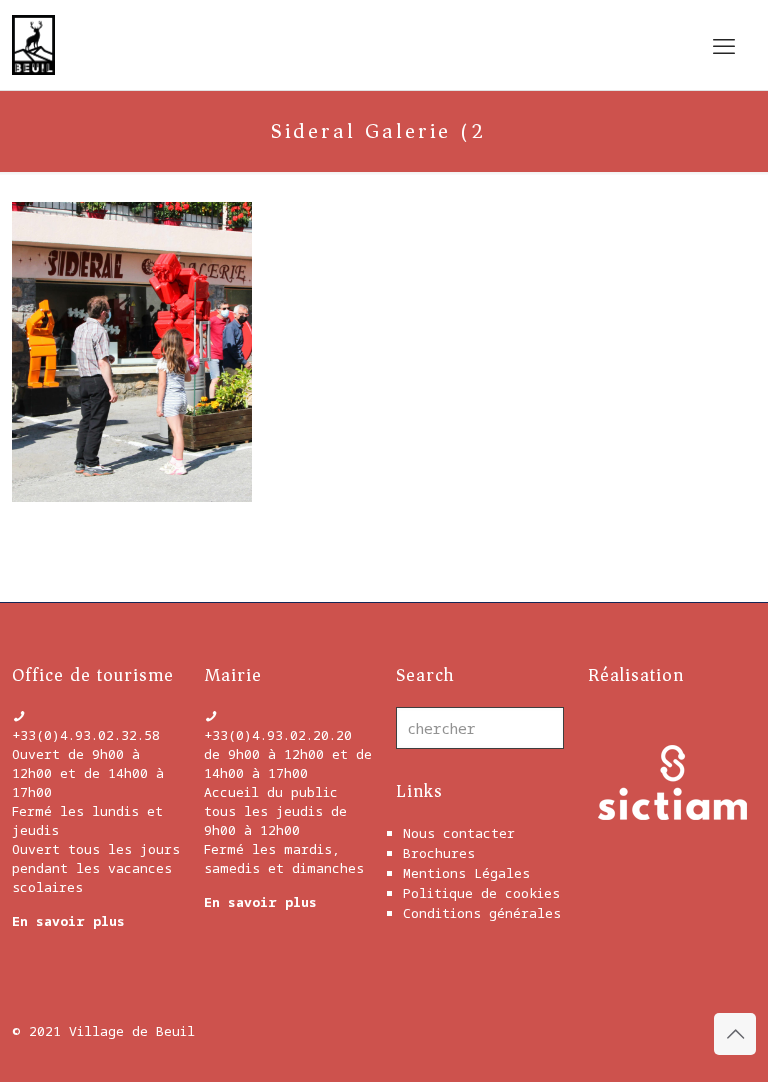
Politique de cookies (481, 893)
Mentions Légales (466, 873)
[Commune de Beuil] (33, 45)
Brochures (439, 853)
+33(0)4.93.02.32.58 (86, 735)
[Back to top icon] (735, 1034)
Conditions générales (482, 913)
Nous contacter (459, 833)
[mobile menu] (724, 45)
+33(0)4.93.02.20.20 (278, 735)
